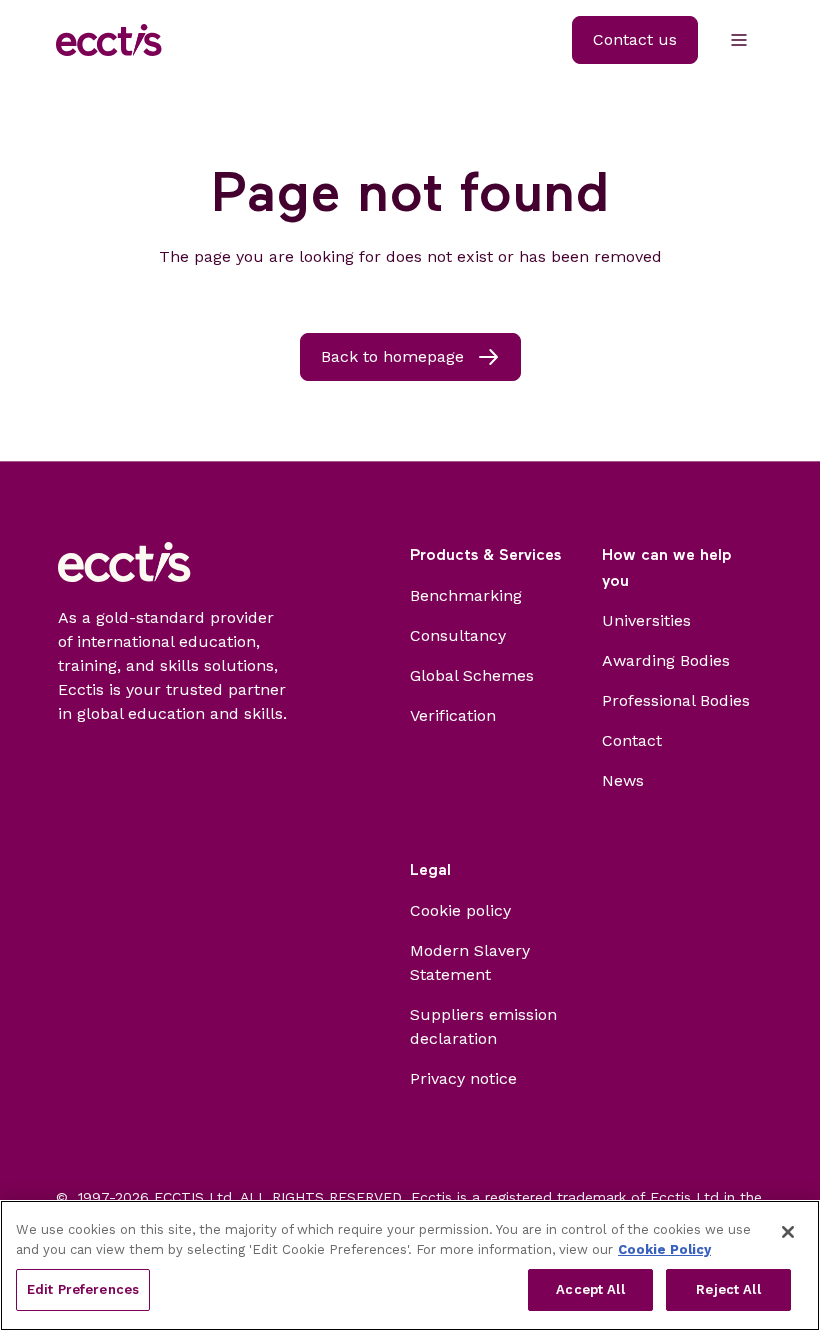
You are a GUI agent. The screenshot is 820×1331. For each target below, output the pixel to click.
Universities (646, 620)
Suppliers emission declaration (483, 1026)
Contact (632, 740)
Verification (453, 715)
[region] (410, 1265)
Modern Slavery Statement (470, 962)
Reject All (728, 1289)
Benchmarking (466, 595)
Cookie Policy (664, 1249)
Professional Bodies (676, 700)
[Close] (788, 1232)
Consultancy (458, 635)
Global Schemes (472, 675)
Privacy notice (463, 1078)
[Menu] (739, 40)
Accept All (590, 1289)
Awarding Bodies (666, 660)
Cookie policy (460, 910)
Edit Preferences (83, 1289)
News (623, 780)
